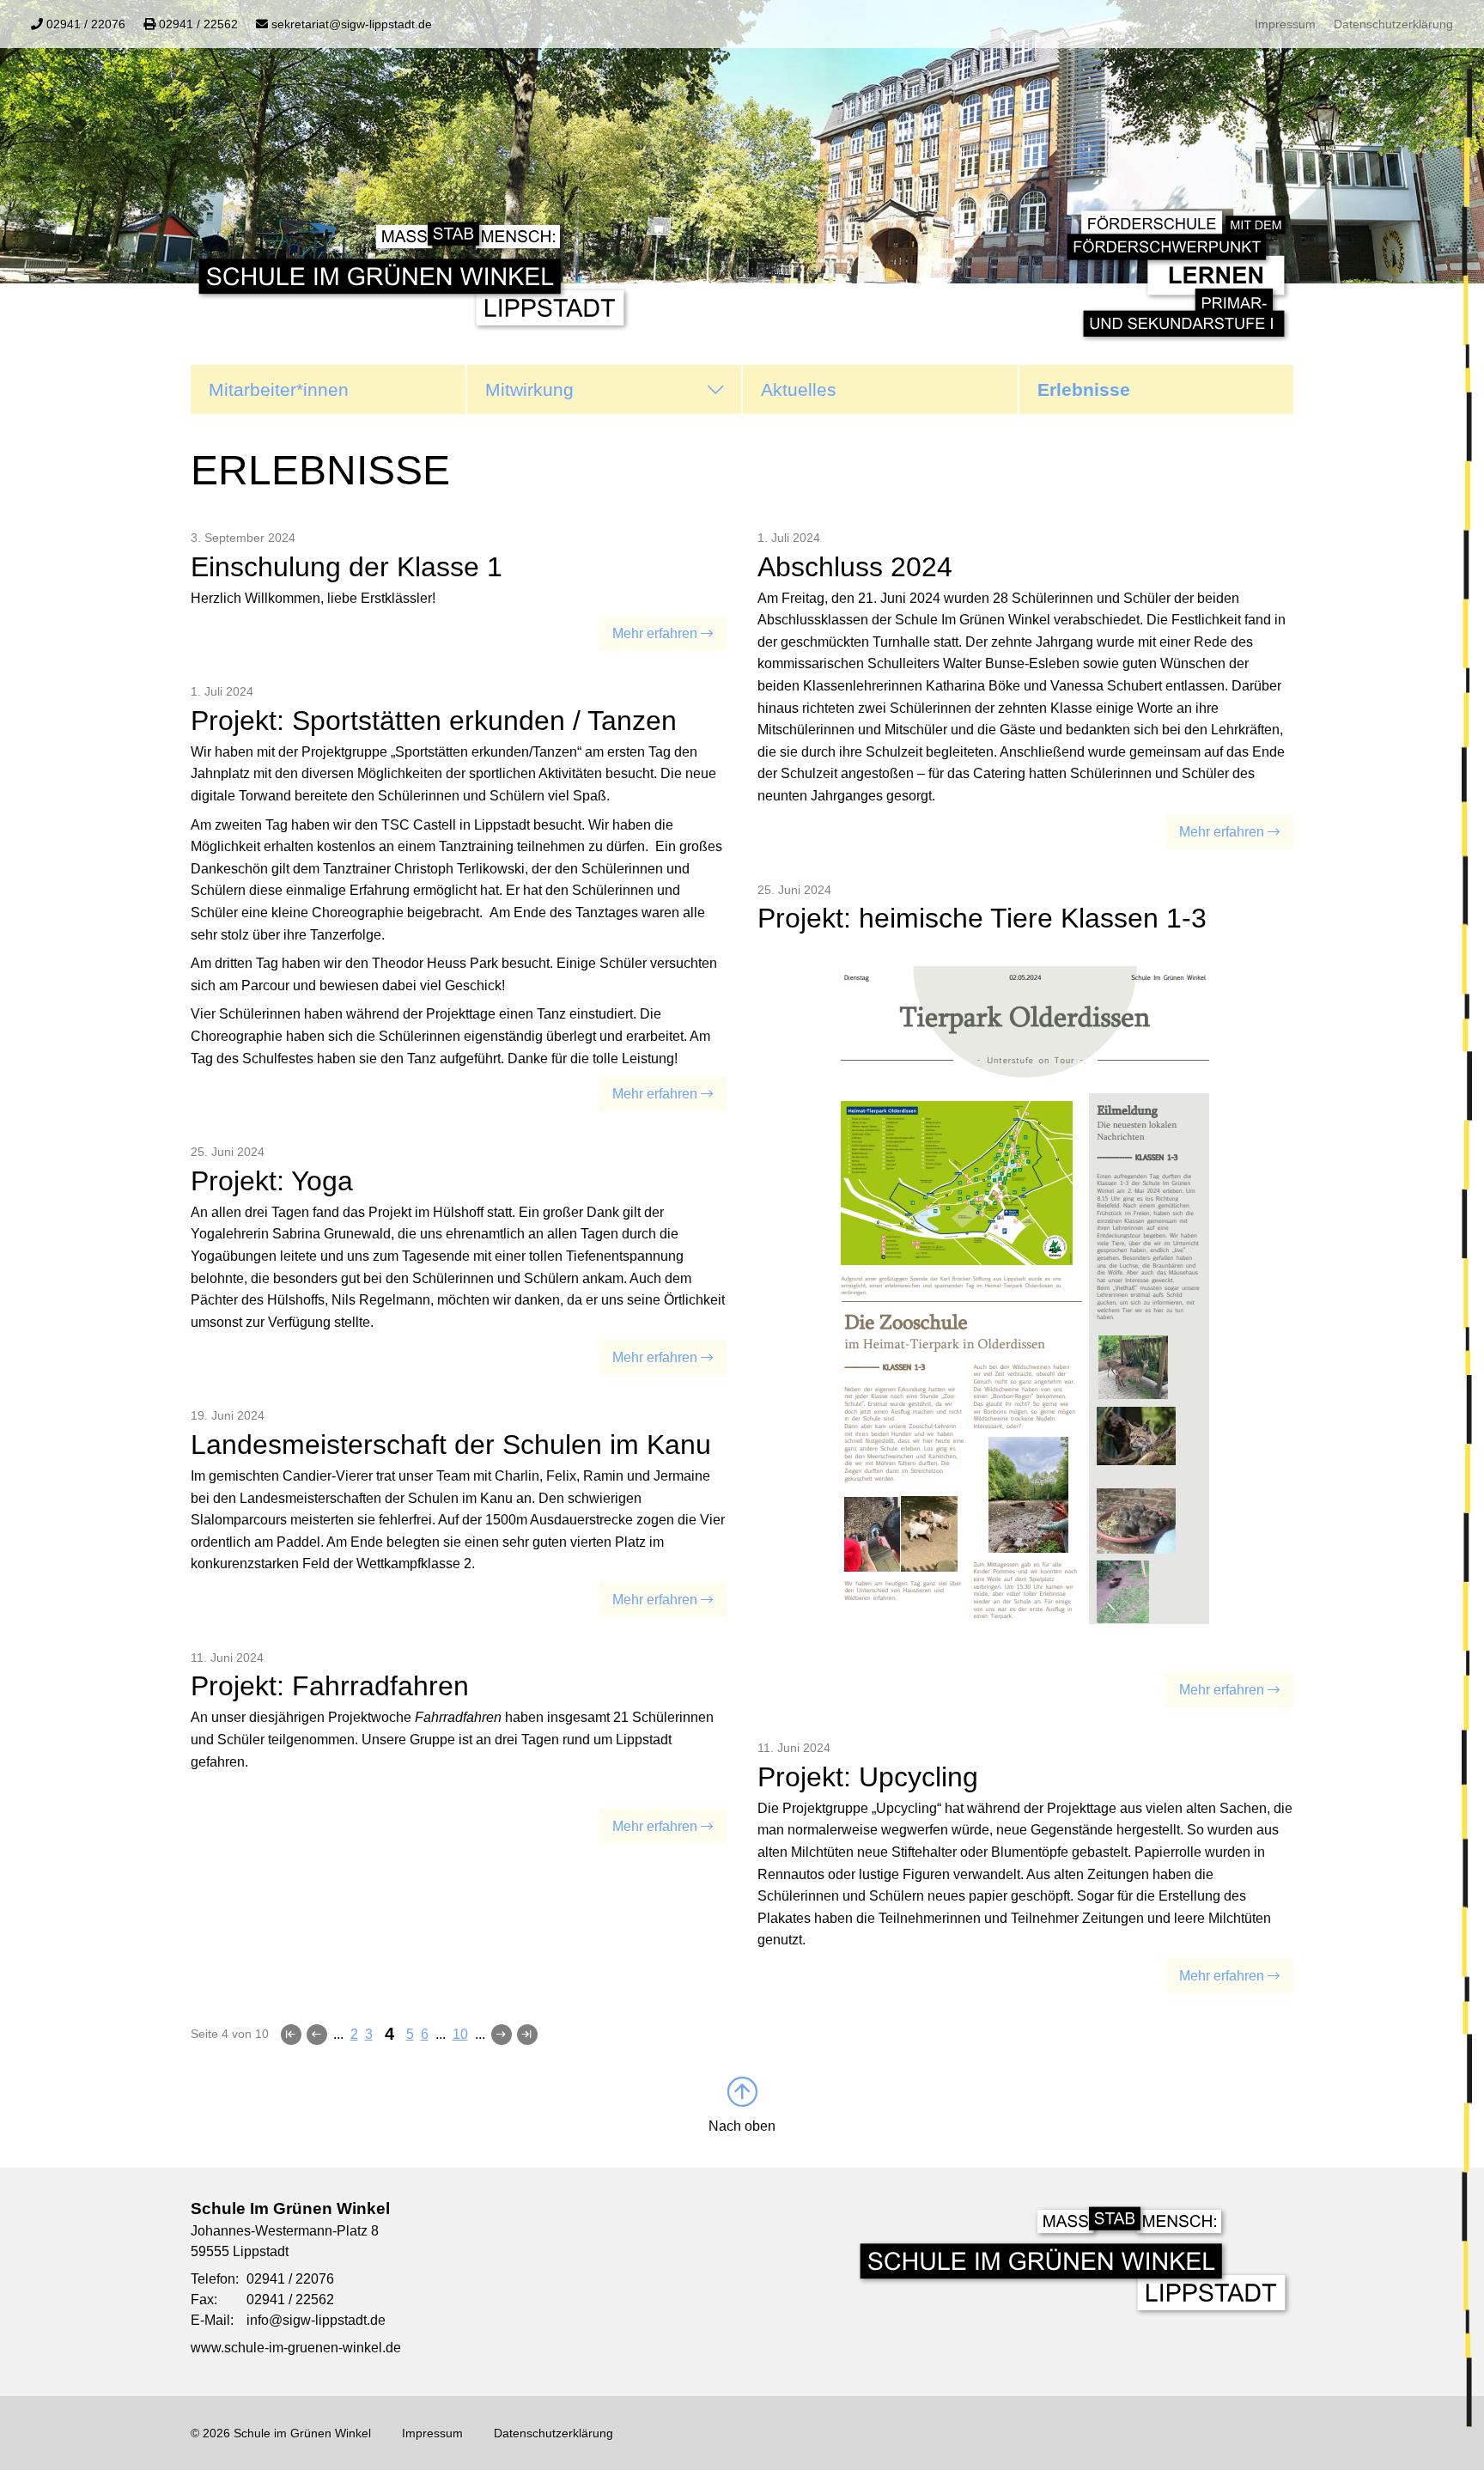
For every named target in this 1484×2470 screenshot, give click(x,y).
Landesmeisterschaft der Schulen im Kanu (451, 1445)
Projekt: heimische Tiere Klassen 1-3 (982, 918)
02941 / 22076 (290, 2279)
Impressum (1285, 24)
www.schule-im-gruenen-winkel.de (296, 2348)
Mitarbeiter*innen (279, 389)
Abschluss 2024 (855, 567)
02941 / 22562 (290, 2300)
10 (460, 2034)
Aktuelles (799, 389)
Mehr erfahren (655, 633)
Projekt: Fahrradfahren (330, 1686)
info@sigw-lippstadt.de (316, 2320)
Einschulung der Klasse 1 (347, 567)
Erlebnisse (1084, 389)
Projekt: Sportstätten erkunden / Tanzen (434, 721)
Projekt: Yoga (272, 1181)
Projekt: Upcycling (868, 1777)
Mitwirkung (529, 389)
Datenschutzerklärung (1393, 24)
